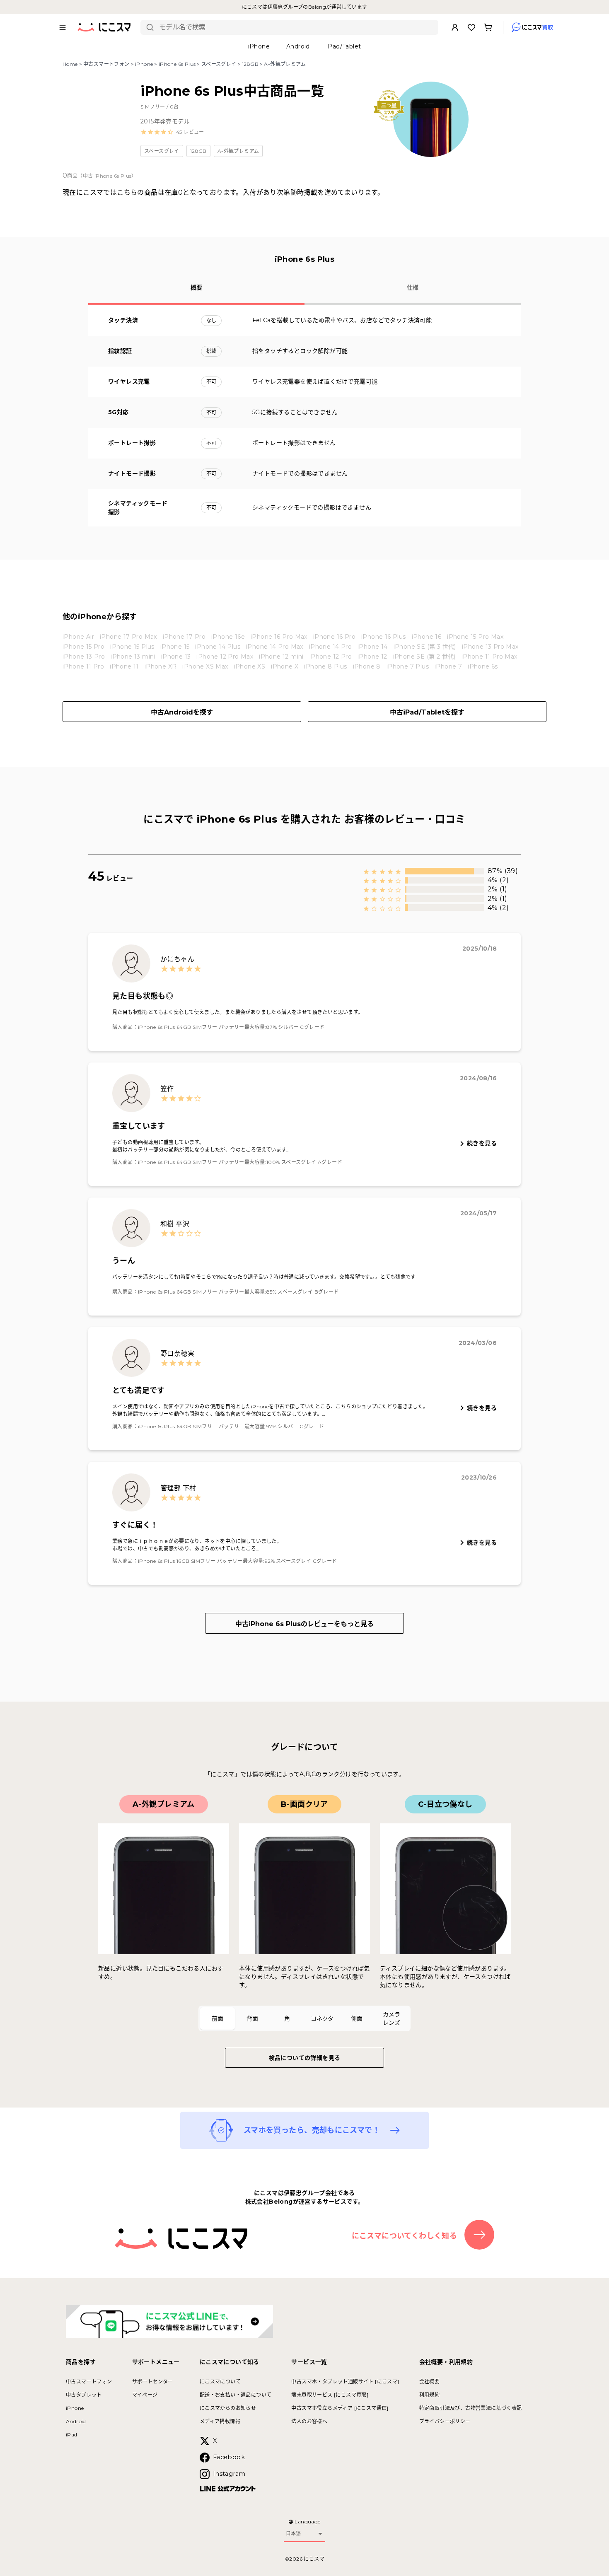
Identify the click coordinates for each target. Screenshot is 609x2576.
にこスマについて (220, 2382)
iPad (72, 2435)
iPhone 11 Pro (83, 666)
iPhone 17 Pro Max (128, 637)
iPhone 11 (124, 666)
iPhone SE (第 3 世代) (425, 647)
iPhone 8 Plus (325, 666)
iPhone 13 (176, 657)
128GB (250, 64)
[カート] (488, 27)
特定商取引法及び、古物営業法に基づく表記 (471, 2408)
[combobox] (296, 27)
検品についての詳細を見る (305, 2058)
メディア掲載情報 (220, 2421)
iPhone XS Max (205, 666)
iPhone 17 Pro (184, 637)
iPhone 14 (373, 647)
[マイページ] (455, 27)
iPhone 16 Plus (384, 637)
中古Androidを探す (182, 712)
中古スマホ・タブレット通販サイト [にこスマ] (345, 2382)
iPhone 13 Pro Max (490, 647)
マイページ (145, 2395)
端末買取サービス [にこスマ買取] (330, 2395)
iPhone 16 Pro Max (279, 637)
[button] (172, 132)
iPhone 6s (483, 666)
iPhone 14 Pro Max (275, 647)
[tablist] (304, 2018)
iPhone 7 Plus (408, 666)
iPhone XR (161, 666)
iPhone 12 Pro (331, 657)
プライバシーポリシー (445, 2421)
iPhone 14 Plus (218, 647)
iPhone (144, 64)
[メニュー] (63, 27)
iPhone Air (78, 637)
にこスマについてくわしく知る (405, 2236)
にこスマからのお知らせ (228, 2408)
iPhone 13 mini (133, 657)
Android (76, 2421)
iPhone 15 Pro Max (475, 637)
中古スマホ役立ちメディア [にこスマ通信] (340, 2408)
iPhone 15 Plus (132, 647)
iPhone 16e (228, 637)
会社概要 (430, 2382)
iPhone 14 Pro (330, 647)
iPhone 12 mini (281, 657)
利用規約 (430, 2395)
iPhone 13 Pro (84, 657)
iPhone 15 (175, 647)
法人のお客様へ (309, 2421)
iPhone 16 (427, 637)
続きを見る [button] (482, 1143)
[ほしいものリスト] (471, 27)
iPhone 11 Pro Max (489, 657)
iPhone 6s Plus (177, 64)
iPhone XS (250, 666)
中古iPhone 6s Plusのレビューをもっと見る (304, 1624)
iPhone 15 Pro (83, 647)
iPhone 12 (372, 657)
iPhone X (285, 666)
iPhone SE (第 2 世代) (424, 657)
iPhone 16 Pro (334, 637)
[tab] (217, 2018)
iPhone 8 (367, 666)
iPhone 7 (448, 666)
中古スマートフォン (106, 64)
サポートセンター (153, 2382)
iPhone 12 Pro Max (225, 657)
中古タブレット (84, 2395)
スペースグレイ (219, 64)
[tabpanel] (304, 1892)
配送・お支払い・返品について (236, 2395)
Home (70, 64)
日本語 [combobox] (293, 2533)
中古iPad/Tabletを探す (427, 712)
